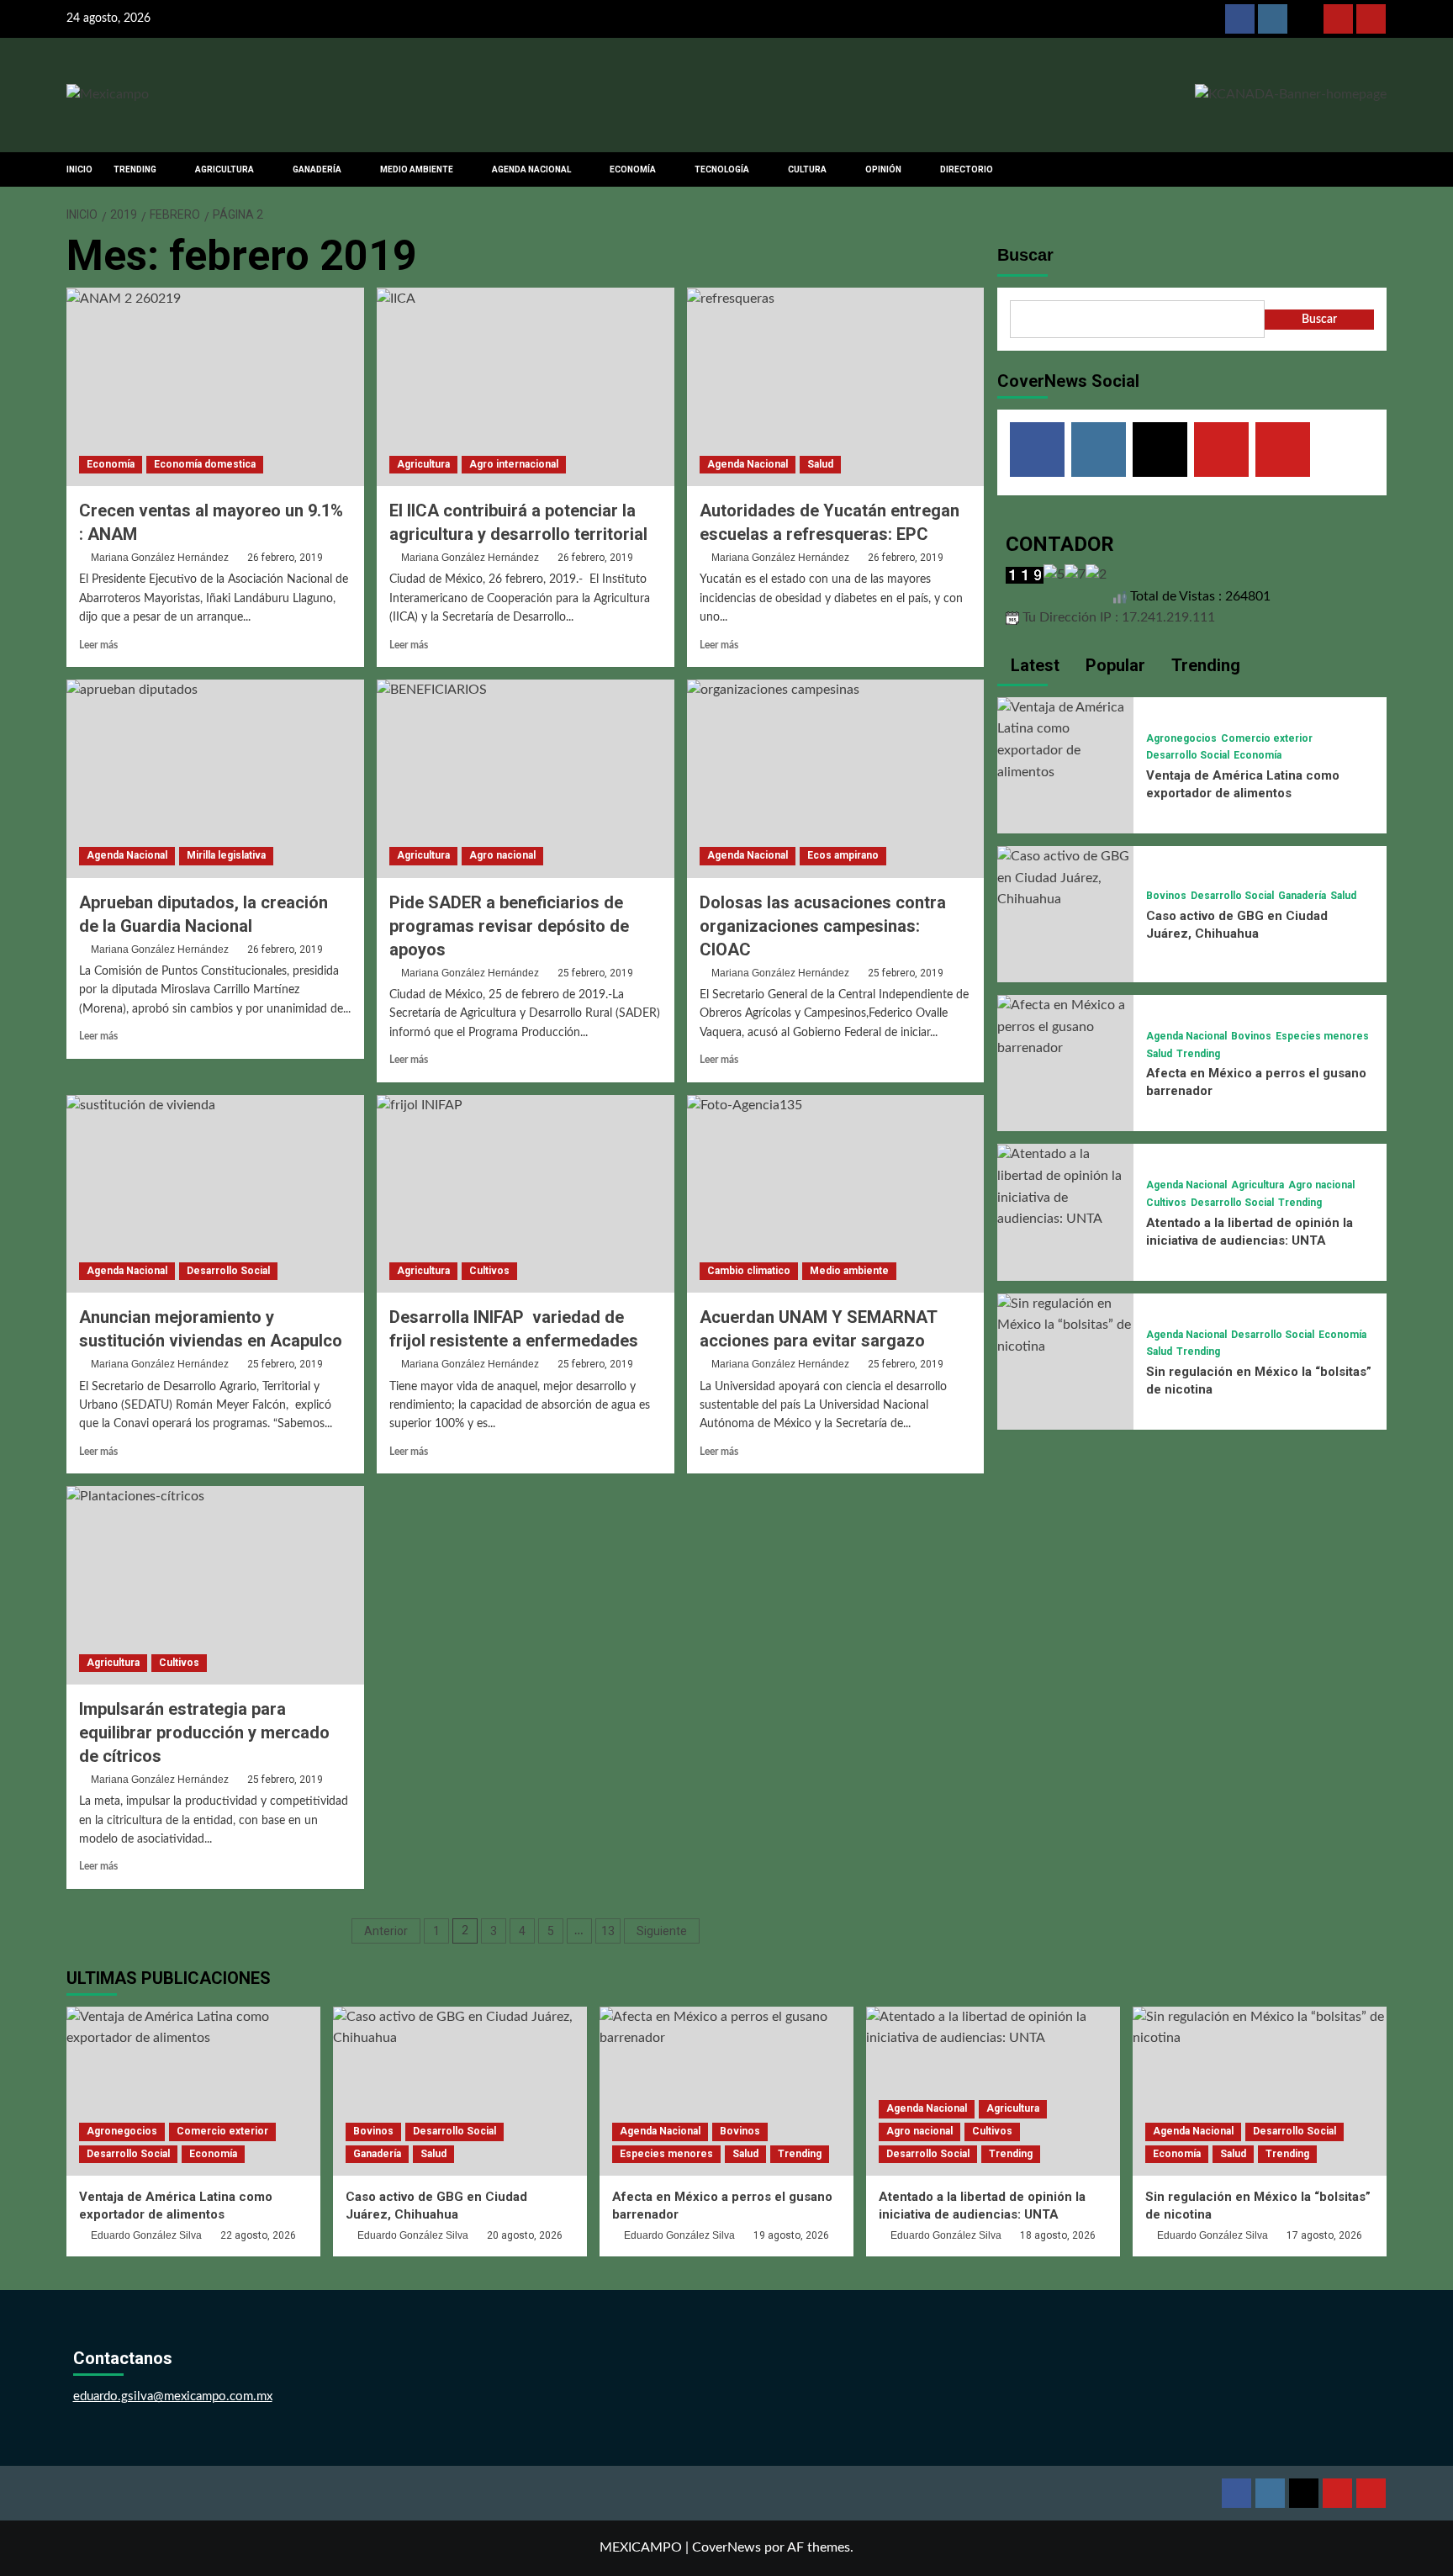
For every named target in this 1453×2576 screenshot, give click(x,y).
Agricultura (423, 464)
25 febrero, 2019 (595, 973)
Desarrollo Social (228, 1271)
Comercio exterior (1267, 738)
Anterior (386, 1931)
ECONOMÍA (633, 169)
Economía (111, 464)
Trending (1198, 1054)
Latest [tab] (1033, 665)
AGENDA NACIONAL (531, 169)
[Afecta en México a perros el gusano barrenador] (1065, 1027)
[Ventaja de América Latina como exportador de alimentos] (1065, 739)
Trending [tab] (1204, 665)
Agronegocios (1181, 738)
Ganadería (1302, 896)
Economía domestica (205, 464)
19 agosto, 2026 (791, 2235)
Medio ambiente (849, 1271)
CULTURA (807, 169)
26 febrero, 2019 (285, 558)
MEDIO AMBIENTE (417, 169)
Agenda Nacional (748, 464)
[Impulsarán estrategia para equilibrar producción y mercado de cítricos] (215, 1585)
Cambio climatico (749, 1271)
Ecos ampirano (843, 855)
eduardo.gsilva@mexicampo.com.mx (173, 2396)
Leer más (98, 645)
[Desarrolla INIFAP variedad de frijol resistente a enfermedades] (526, 1194)
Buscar (1025, 255)
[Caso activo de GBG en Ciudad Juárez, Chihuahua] (1065, 878)
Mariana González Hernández (160, 558)
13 (608, 1931)
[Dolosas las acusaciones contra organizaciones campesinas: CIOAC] (836, 779)
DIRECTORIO (967, 169)
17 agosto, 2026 (1324, 2235)
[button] (1376, 169)
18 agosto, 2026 (1058, 2235)
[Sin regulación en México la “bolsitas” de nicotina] (1065, 1325)
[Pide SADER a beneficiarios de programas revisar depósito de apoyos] (526, 779)
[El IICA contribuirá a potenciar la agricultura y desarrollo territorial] (526, 387)
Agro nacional (502, 855)
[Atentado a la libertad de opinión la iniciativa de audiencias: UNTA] (1065, 1187)
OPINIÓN (883, 169)
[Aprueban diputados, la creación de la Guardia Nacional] (215, 779)
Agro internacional (514, 464)
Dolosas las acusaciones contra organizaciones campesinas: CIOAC (823, 926)
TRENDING (135, 169)
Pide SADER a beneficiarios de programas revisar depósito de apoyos (509, 926)
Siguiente (662, 1931)
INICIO (79, 169)
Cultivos (489, 1271)
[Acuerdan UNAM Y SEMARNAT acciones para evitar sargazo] (836, 1194)
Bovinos (1166, 896)
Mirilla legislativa (226, 855)
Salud (820, 464)
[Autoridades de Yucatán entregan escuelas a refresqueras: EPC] (836, 387)
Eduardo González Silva (146, 2235)
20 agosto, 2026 (525, 2235)
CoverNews (726, 2547)
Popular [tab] (1113, 665)
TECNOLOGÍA (722, 169)
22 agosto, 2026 (258, 2235)
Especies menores (1322, 1036)
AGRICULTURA (225, 169)
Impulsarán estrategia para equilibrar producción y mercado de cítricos (204, 1732)
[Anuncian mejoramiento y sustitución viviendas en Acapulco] (215, 1194)
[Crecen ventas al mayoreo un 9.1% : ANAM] (215, 387)
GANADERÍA (317, 169)
